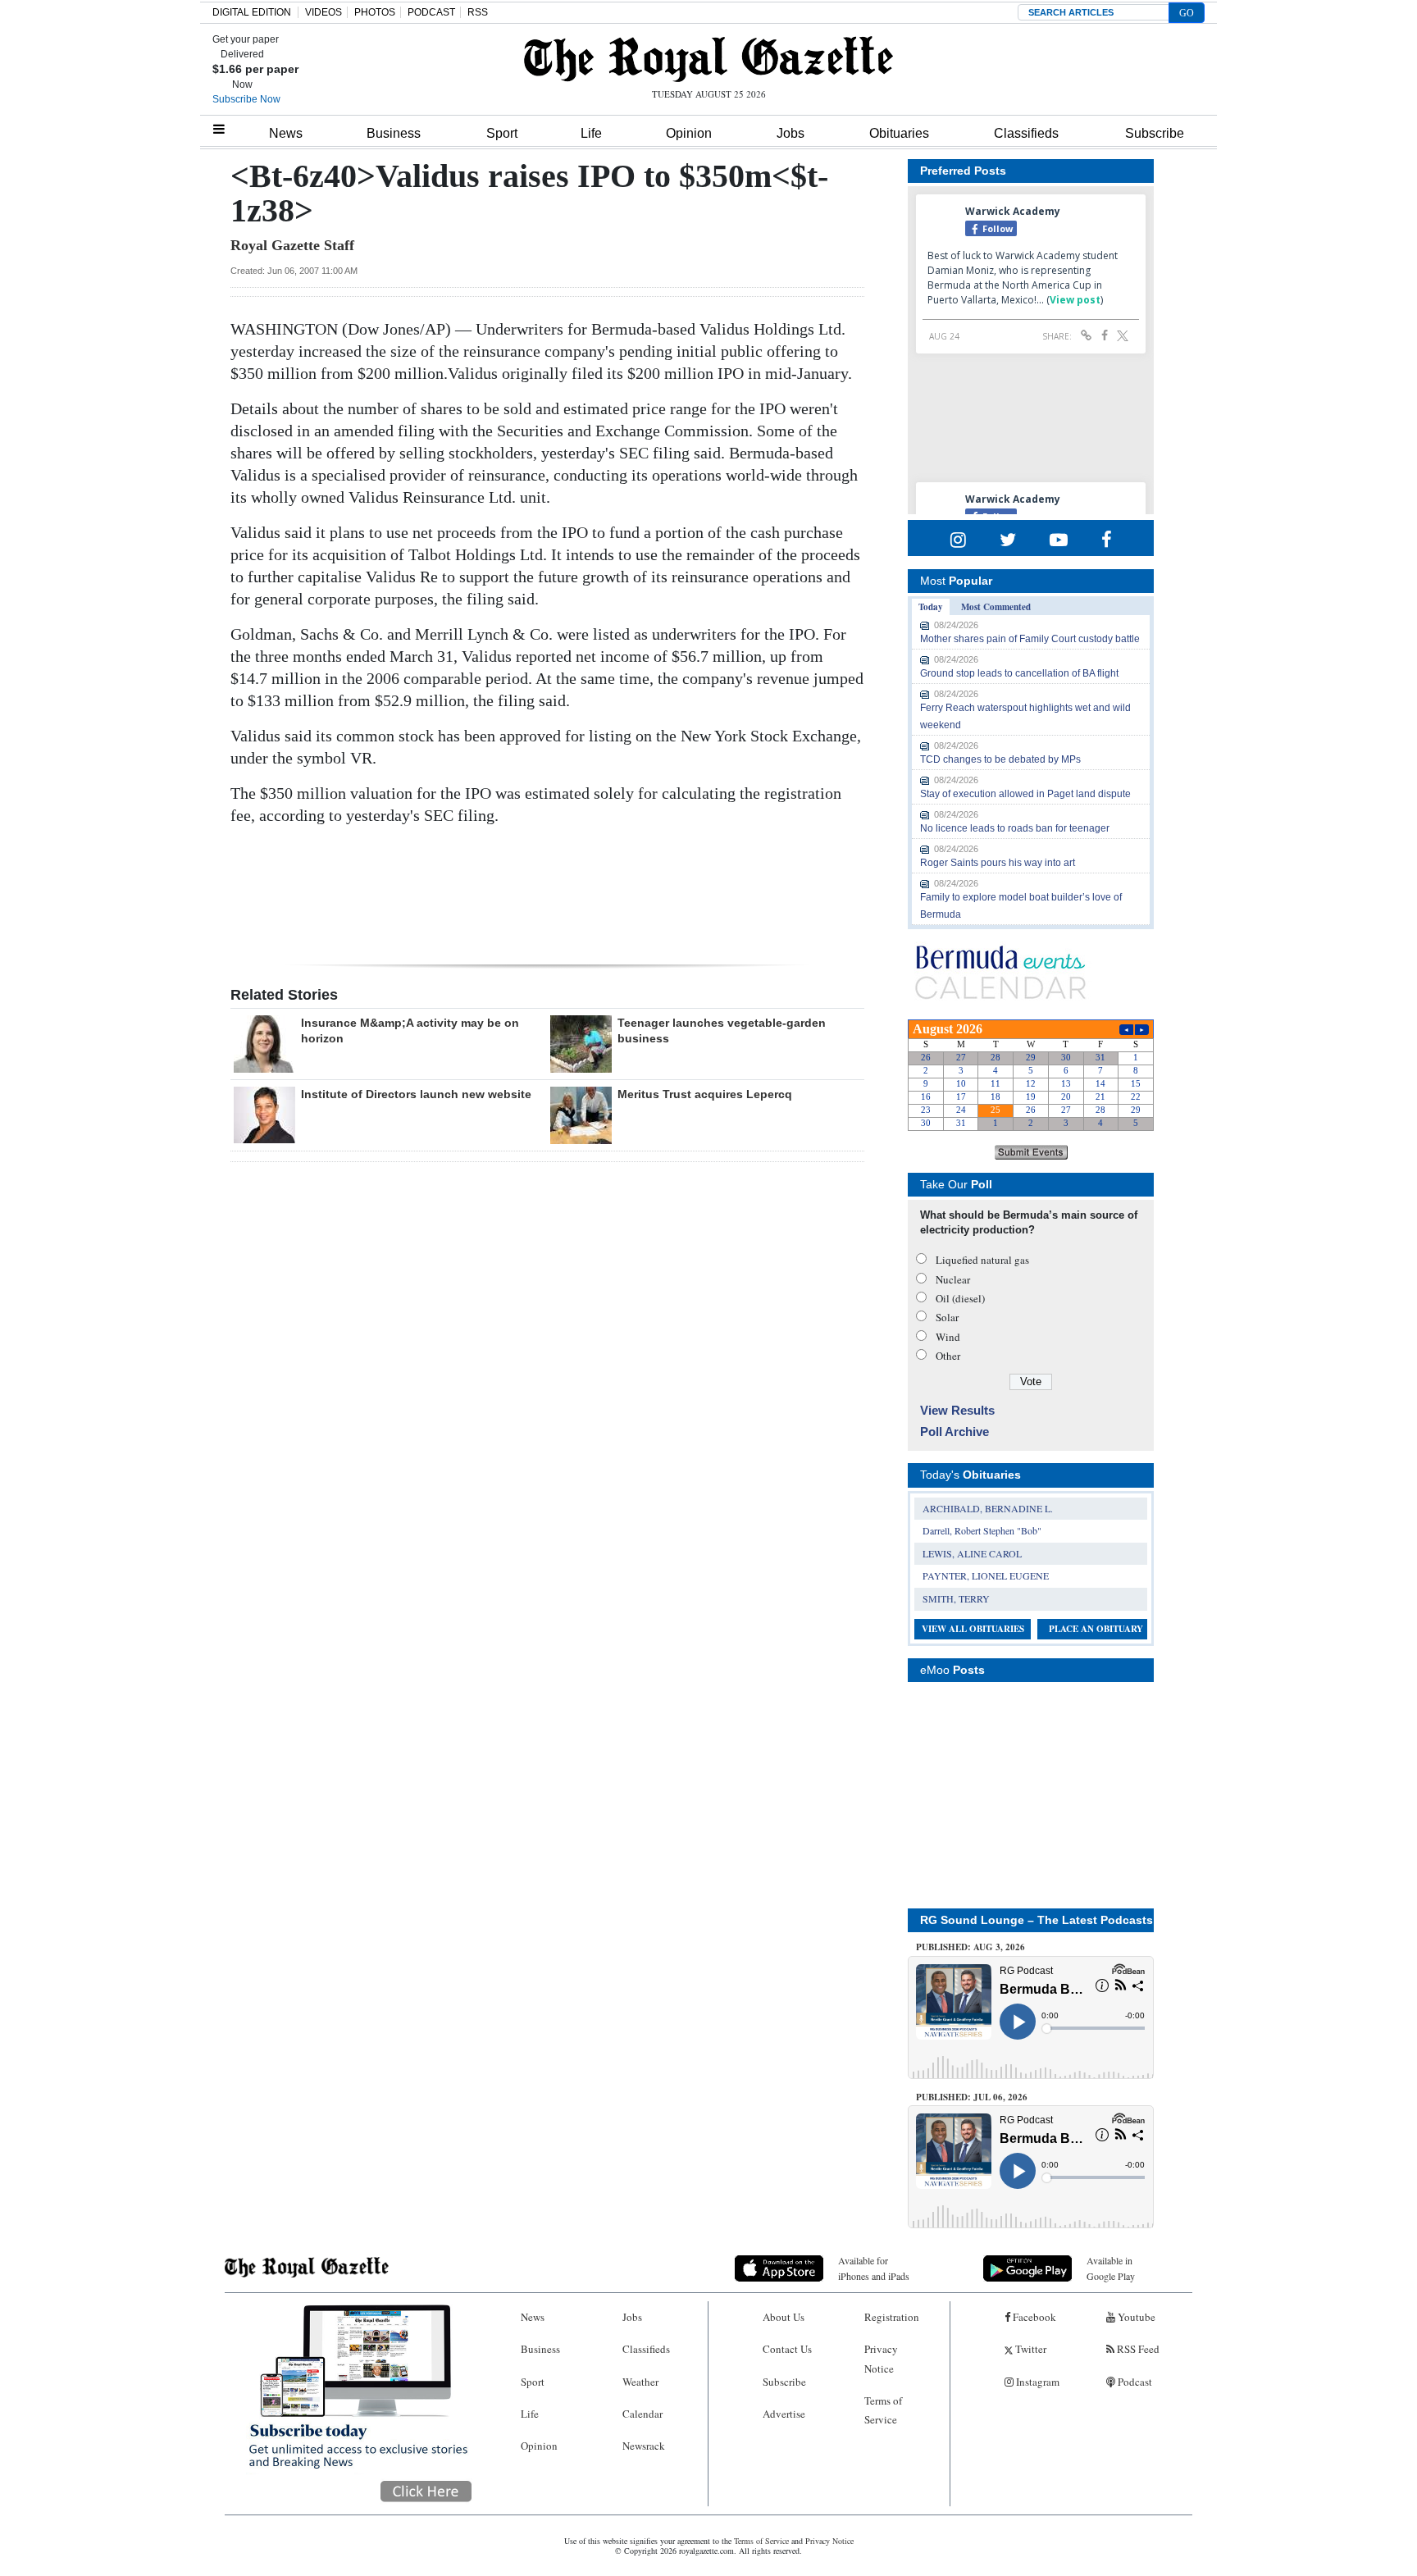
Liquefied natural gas (982, 1260)
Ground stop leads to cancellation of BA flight (1019, 673)
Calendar (642, 2414)
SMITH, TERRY (956, 1598)
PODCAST (431, 12)
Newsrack (644, 2446)
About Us (784, 2317)
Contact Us (787, 2349)
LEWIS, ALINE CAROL (972, 1553)
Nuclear (953, 1279)
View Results (957, 1410)
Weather (640, 2382)
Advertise (784, 2414)
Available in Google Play (1111, 2268)
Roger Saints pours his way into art (998, 863)
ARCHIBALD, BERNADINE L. (988, 1508)
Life (591, 133)
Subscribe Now (246, 99)
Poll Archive (955, 1432)
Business (394, 133)
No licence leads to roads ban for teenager (1015, 828)
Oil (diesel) (960, 1298)
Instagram (1037, 2382)
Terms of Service (883, 2410)
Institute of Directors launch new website (416, 1094)
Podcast (1134, 2382)
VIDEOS (323, 12)
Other (948, 1356)
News (286, 133)
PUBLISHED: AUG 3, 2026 (970, 1947)
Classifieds (1026, 133)
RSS (478, 12)
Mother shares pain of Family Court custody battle (1030, 639)
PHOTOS (375, 12)
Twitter (1030, 2349)
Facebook (1033, 2317)
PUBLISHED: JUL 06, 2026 (972, 2097)
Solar (947, 1317)
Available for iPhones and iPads (874, 2268)
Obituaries (899, 133)
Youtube (1135, 2317)
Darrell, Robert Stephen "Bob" (982, 1530)
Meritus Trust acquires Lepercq (705, 1094)
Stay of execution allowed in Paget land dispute (1025, 794)
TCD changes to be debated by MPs (1000, 759)
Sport (502, 133)
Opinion (689, 133)
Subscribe (1155, 133)
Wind (948, 1337)
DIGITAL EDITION (252, 12)
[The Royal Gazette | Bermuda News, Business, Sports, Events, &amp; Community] (708, 59)
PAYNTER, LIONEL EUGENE (986, 1575)
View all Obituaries (973, 1629)
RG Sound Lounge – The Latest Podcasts (1037, 1920)
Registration (892, 2317)
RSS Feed (1137, 2349)
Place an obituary (1096, 1629)
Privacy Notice (881, 2358)
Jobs (791, 133)
